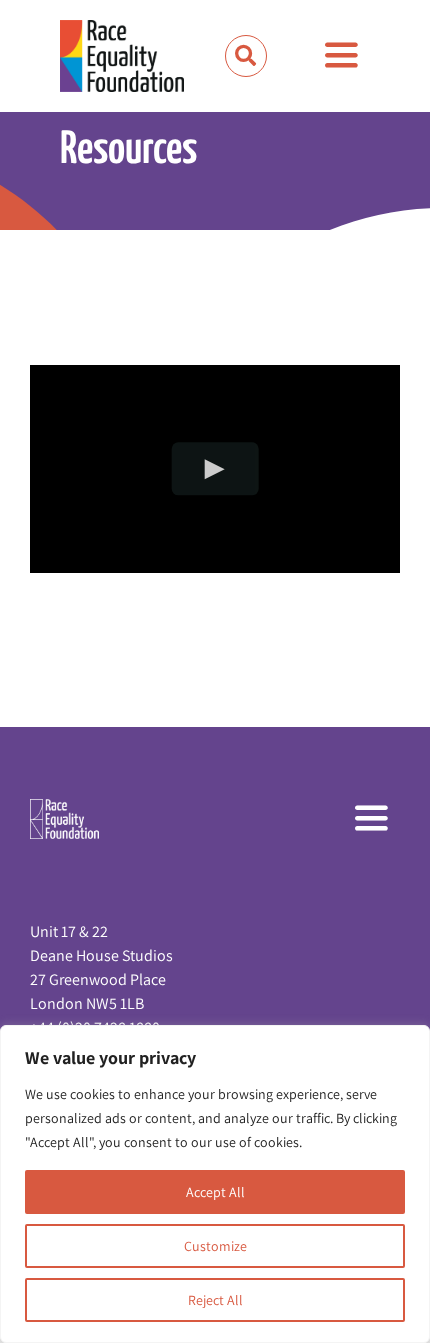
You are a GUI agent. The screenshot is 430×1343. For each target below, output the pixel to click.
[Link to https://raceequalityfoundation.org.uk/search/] (246, 56)
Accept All (215, 1192)
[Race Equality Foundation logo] (122, 56)
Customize (215, 1246)
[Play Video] (215, 468)
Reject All (215, 1300)
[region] (215, 1184)
